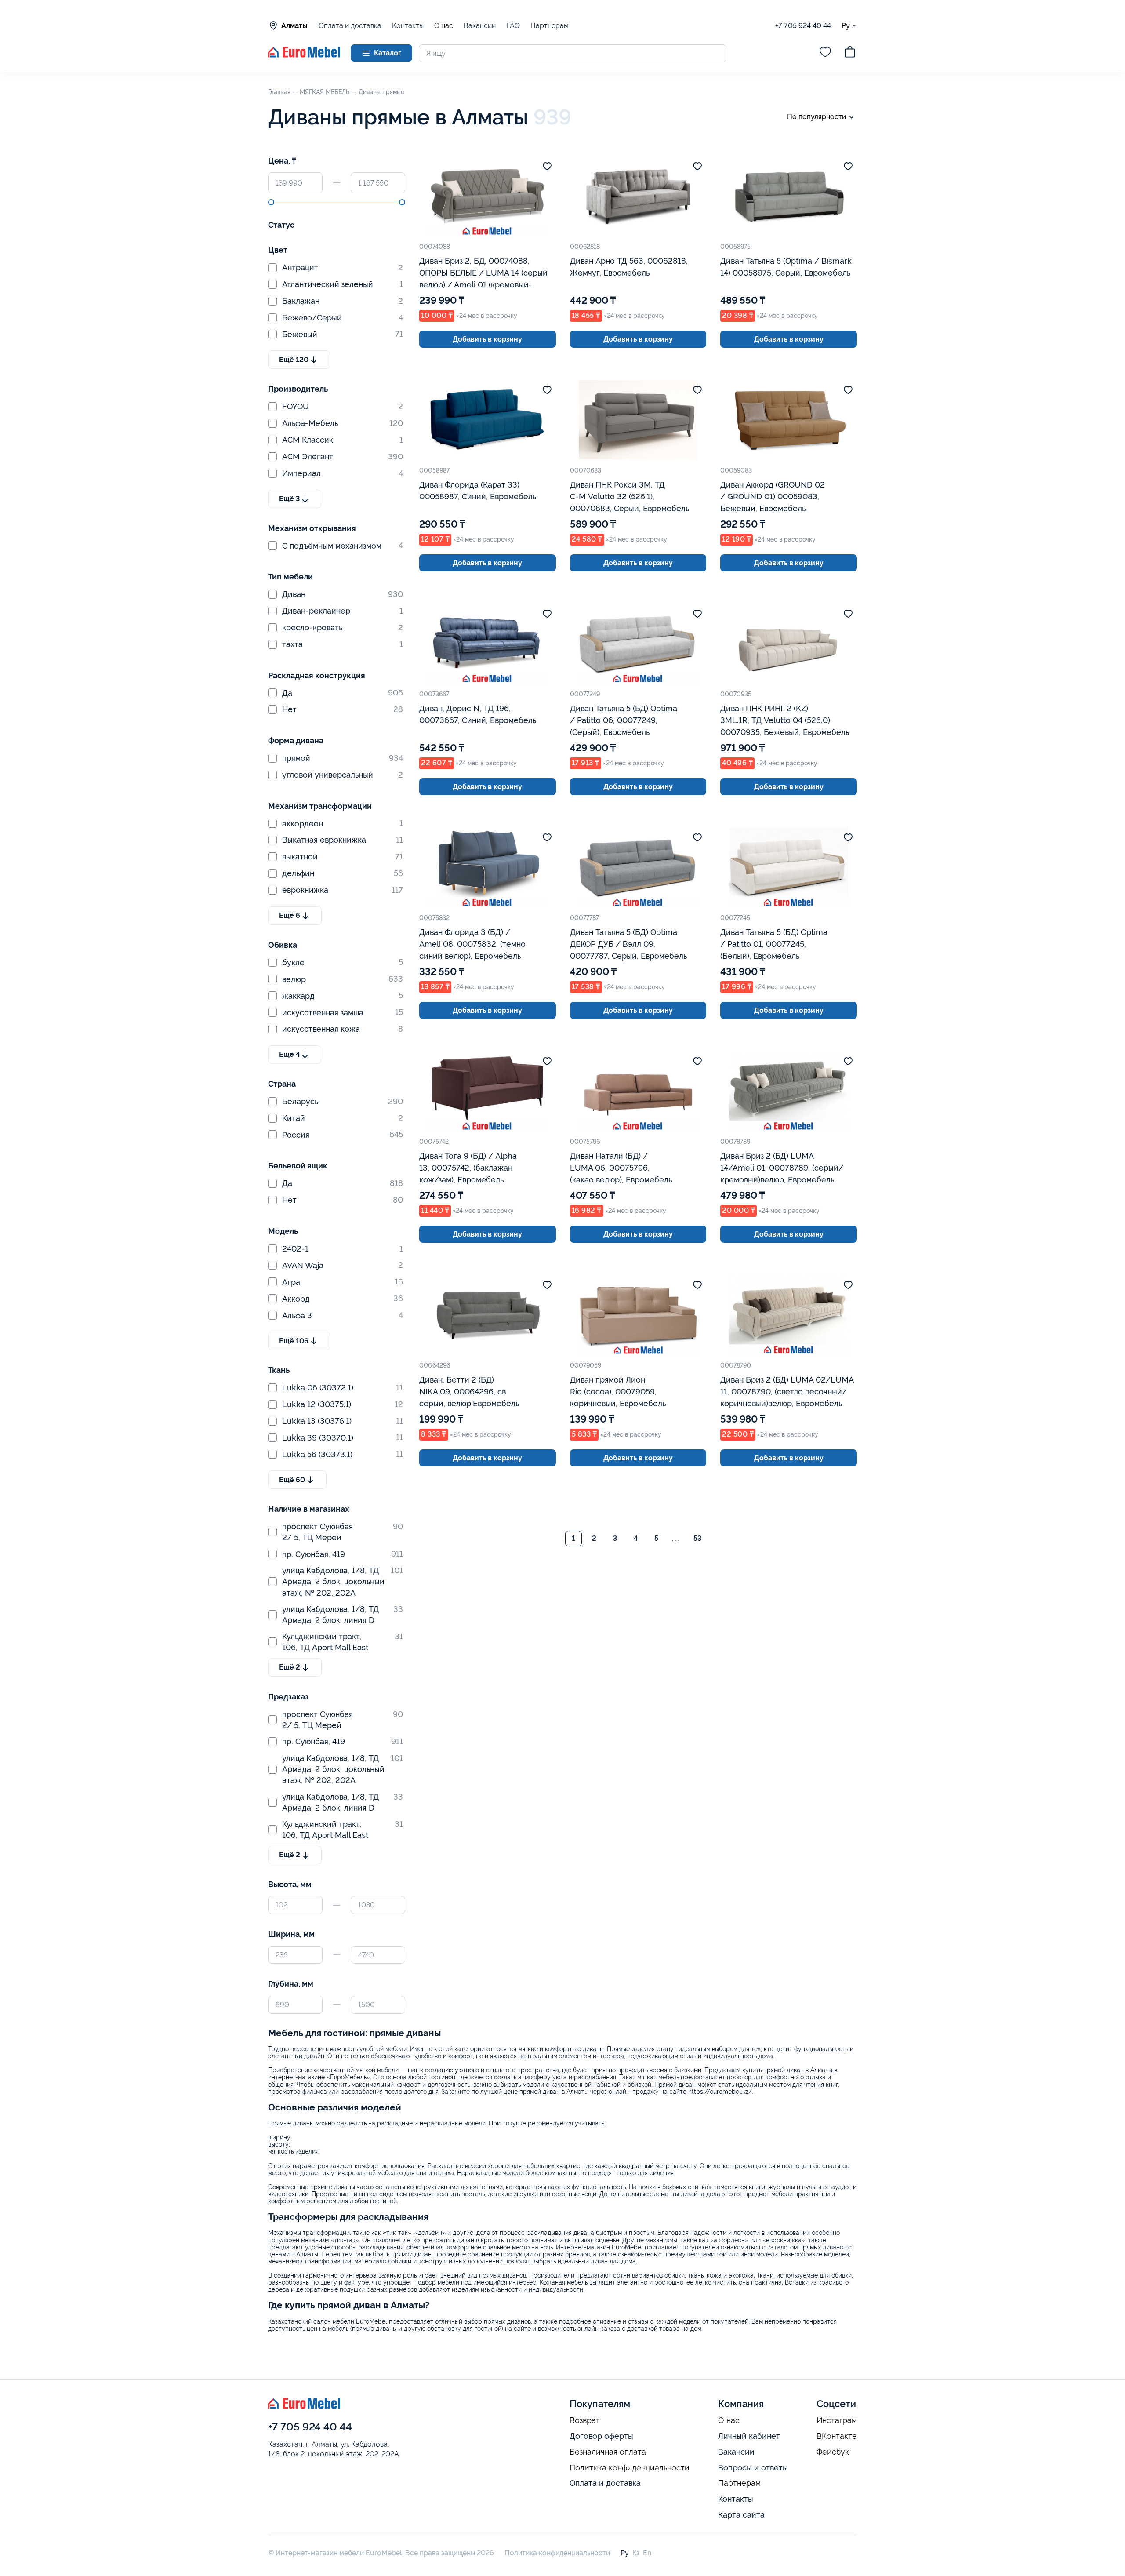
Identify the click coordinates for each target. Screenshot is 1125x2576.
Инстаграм (837, 2420)
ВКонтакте (837, 2436)
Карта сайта (741, 2515)
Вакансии (480, 26)
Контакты (408, 26)
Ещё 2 (290, 1667)
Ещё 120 (294, 360)
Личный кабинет (749, 2436)
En (647, 2553)
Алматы (294, 26)
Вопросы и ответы (753, 2468)
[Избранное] (825, 53)
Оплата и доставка (350, 26)
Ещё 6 (290, 915)
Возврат (585, 2420)
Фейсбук (833, 2452)
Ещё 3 (289, 499)
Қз (636, 2553)
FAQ (513, 26)
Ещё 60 (292, 1480)
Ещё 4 (289, 1054)
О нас (444, 26)
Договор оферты (601, 2436)
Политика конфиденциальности (630, 2468)
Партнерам (550, 26)
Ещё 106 (294, 1341)
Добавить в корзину (487, 339)
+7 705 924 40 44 (803, 26)
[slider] (271, 202)
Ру (846, 25)
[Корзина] (850, 53)
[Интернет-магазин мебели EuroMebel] (304, 55)
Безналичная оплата (608, 2452)
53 (697, 1538)
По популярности (817, 117)
